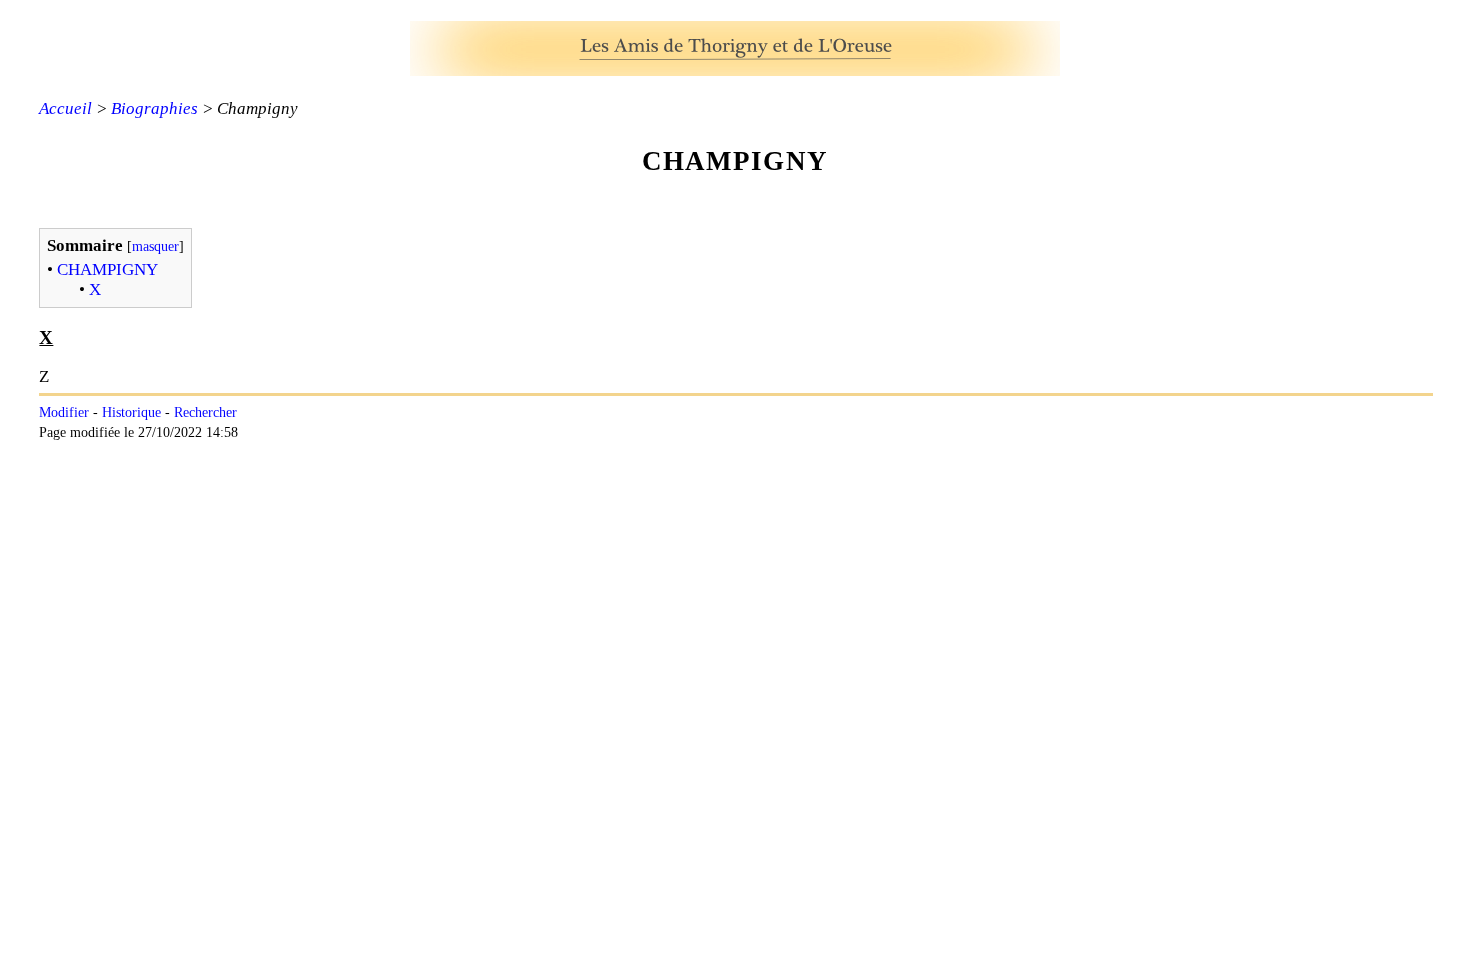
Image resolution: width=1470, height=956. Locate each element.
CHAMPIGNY (107, 269)
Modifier (64, 412)
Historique (131, 412)
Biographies (154, 108)
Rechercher (205, 412)
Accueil (65, 108)
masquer (155, 246)
